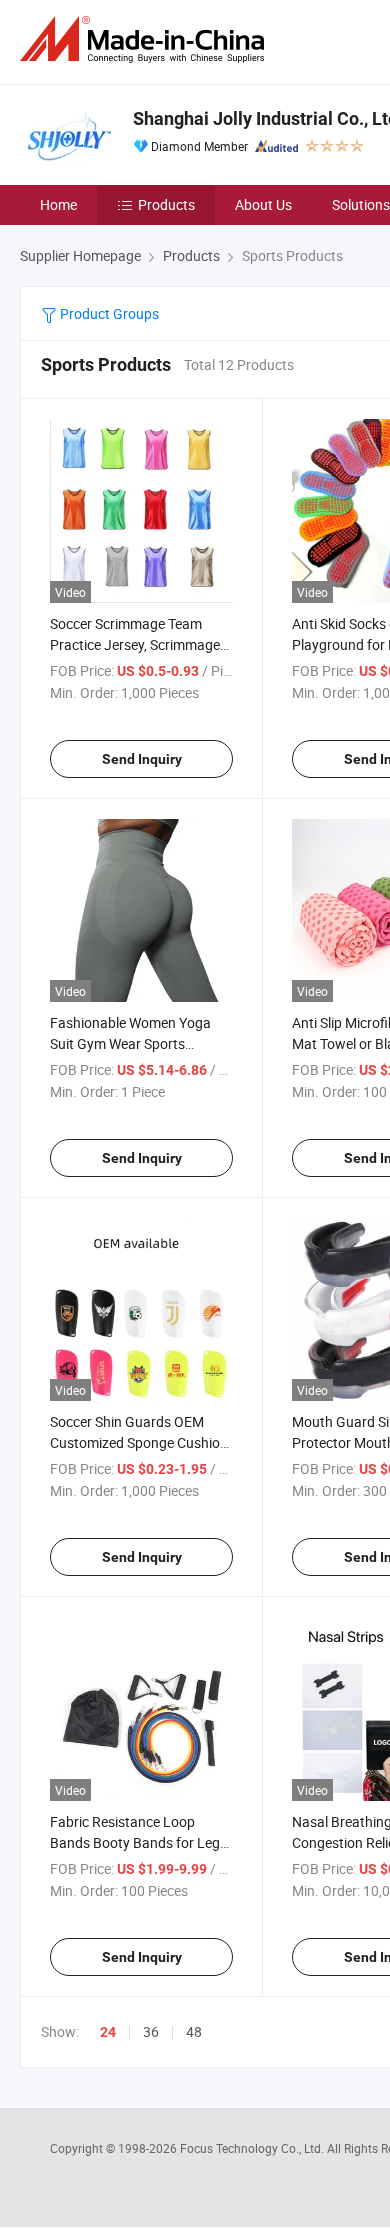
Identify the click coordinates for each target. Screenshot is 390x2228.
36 (151, 2031)
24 (108, 2032)
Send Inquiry (142, 759)
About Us (263, 204)
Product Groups (108, 313)
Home (58, 204)
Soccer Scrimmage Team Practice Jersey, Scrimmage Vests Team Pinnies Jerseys (135, 644)
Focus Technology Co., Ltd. (253, 2148)
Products (166, 204)
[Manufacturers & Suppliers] (146, 39)
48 (194, 2031)
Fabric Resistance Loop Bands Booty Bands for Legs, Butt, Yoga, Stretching (140, 1842)
